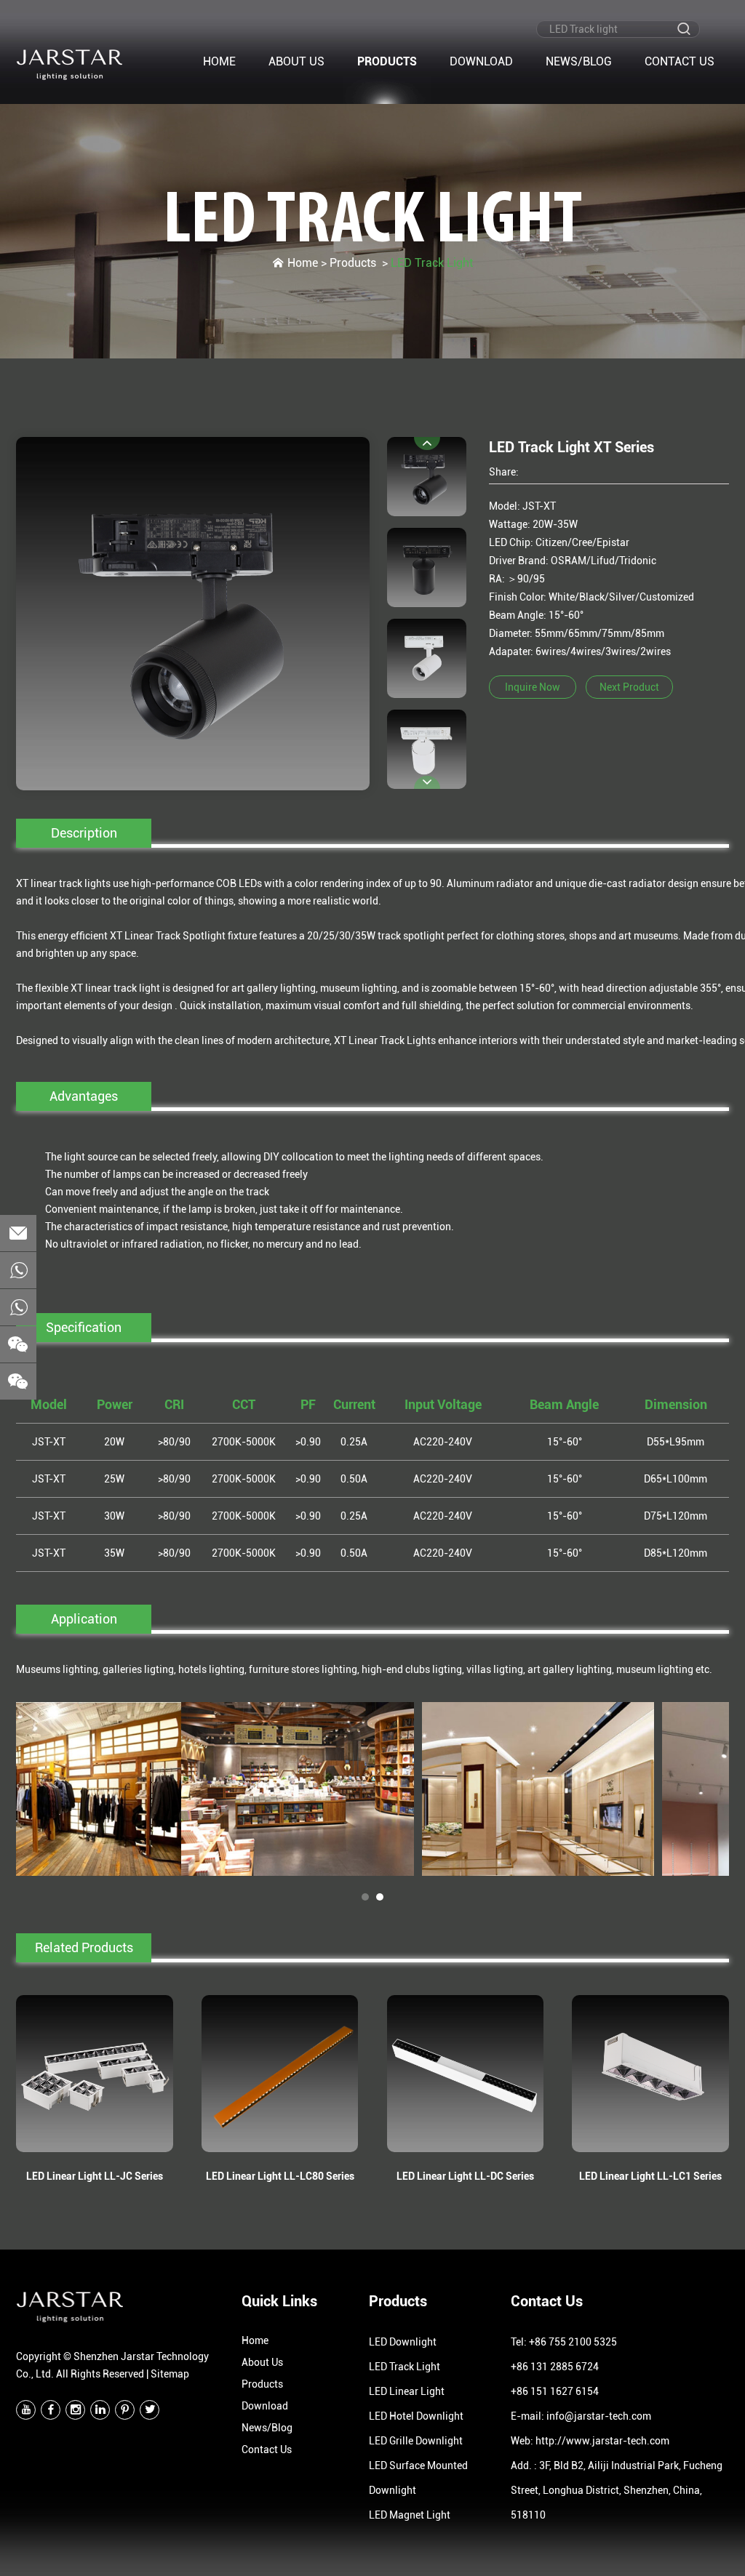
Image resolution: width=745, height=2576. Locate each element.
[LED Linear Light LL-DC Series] (466, 2074)
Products (387, 61)
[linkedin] (100, 2410)
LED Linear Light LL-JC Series (95, 2176)
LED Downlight (403, 2342)
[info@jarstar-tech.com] (18, 1233)
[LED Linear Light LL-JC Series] (95, 2074)
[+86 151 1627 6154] (18, 1270)
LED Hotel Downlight (416, 2416)
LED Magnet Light (410, 2515)
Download (481, 61)
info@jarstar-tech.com (599, 2416)
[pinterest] (125, 2410)
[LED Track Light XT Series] (193, 614)
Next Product (629, 687)
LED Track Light (372, 220)
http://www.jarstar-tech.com (602, 2441)
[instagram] (75, 2410)
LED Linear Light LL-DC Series (465, 2176)
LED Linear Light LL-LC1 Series (650, 2176)
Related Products (84, 1947)
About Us (296, 61)
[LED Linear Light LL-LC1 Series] (650, 2074)
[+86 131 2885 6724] (18, 1307)
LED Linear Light (407, 2391)
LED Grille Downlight (416, 2441)
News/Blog (579, 61)
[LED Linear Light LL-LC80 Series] (280, 2074)
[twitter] (150, 2410)
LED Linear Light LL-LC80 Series (280, 2176)
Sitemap (170, 2374)
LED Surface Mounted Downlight (418, 2478)
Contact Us (680, 61)
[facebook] (51, 2410)
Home (219, 61)
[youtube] (26, 2410)
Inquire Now (533, 687)
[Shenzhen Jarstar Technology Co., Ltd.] (70, 64)
